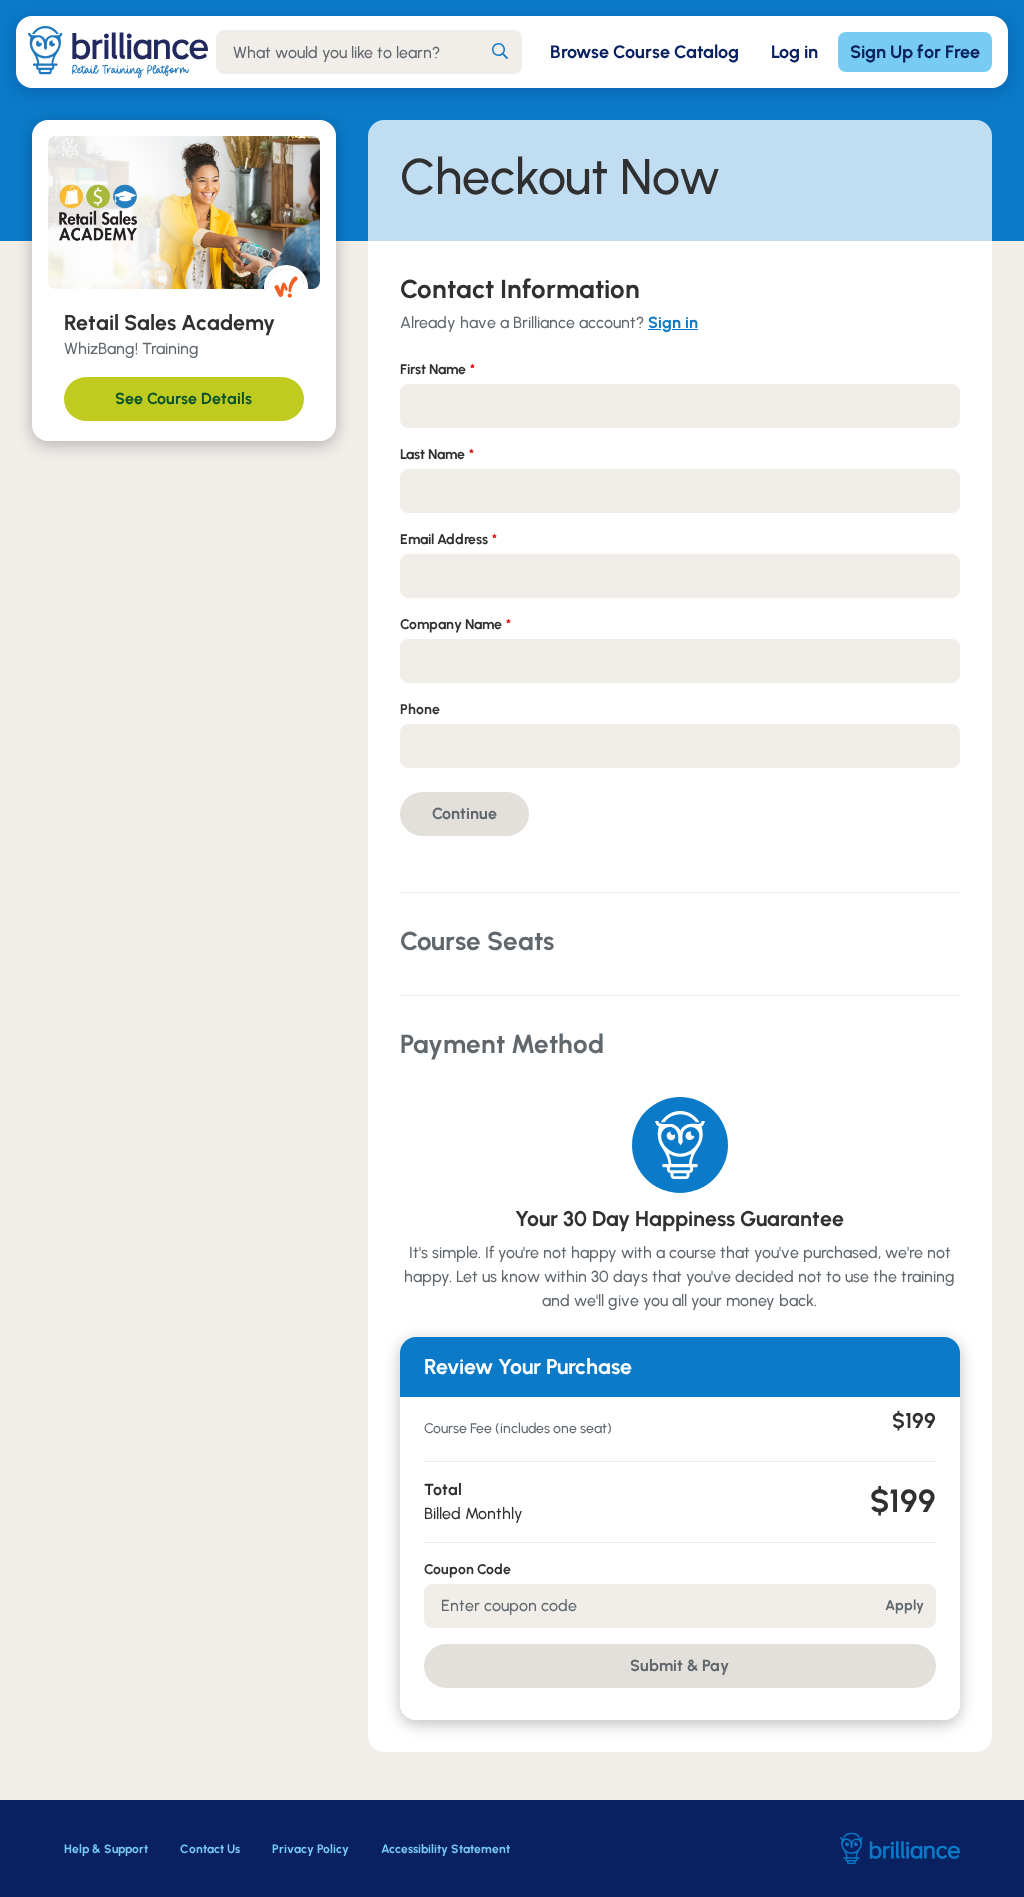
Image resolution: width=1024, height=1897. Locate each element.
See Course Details (183, 398)
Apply (904, 1605)
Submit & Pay (679, 1665)
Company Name (455, 624)
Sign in (673, 322)
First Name (437, 369)
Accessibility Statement (445, 1849)
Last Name (437, 454)
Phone (420, 709)
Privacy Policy (310, 1849)
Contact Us (210, 1849)
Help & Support (106, 1849)
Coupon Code (467, 1569)
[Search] (500, 52)
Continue (464, 813)
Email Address (448, 539)
